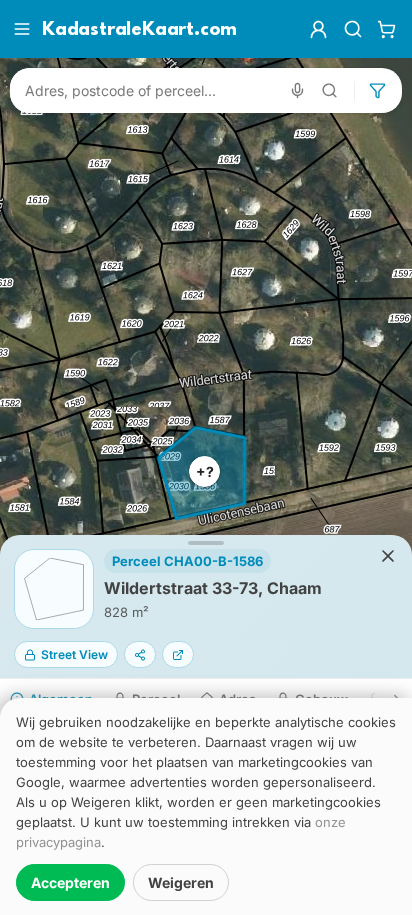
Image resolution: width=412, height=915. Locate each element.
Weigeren (181, 882)
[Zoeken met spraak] (297, 90)
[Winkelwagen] (386, 29)
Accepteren (70, 882)
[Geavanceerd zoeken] (330, 90)
